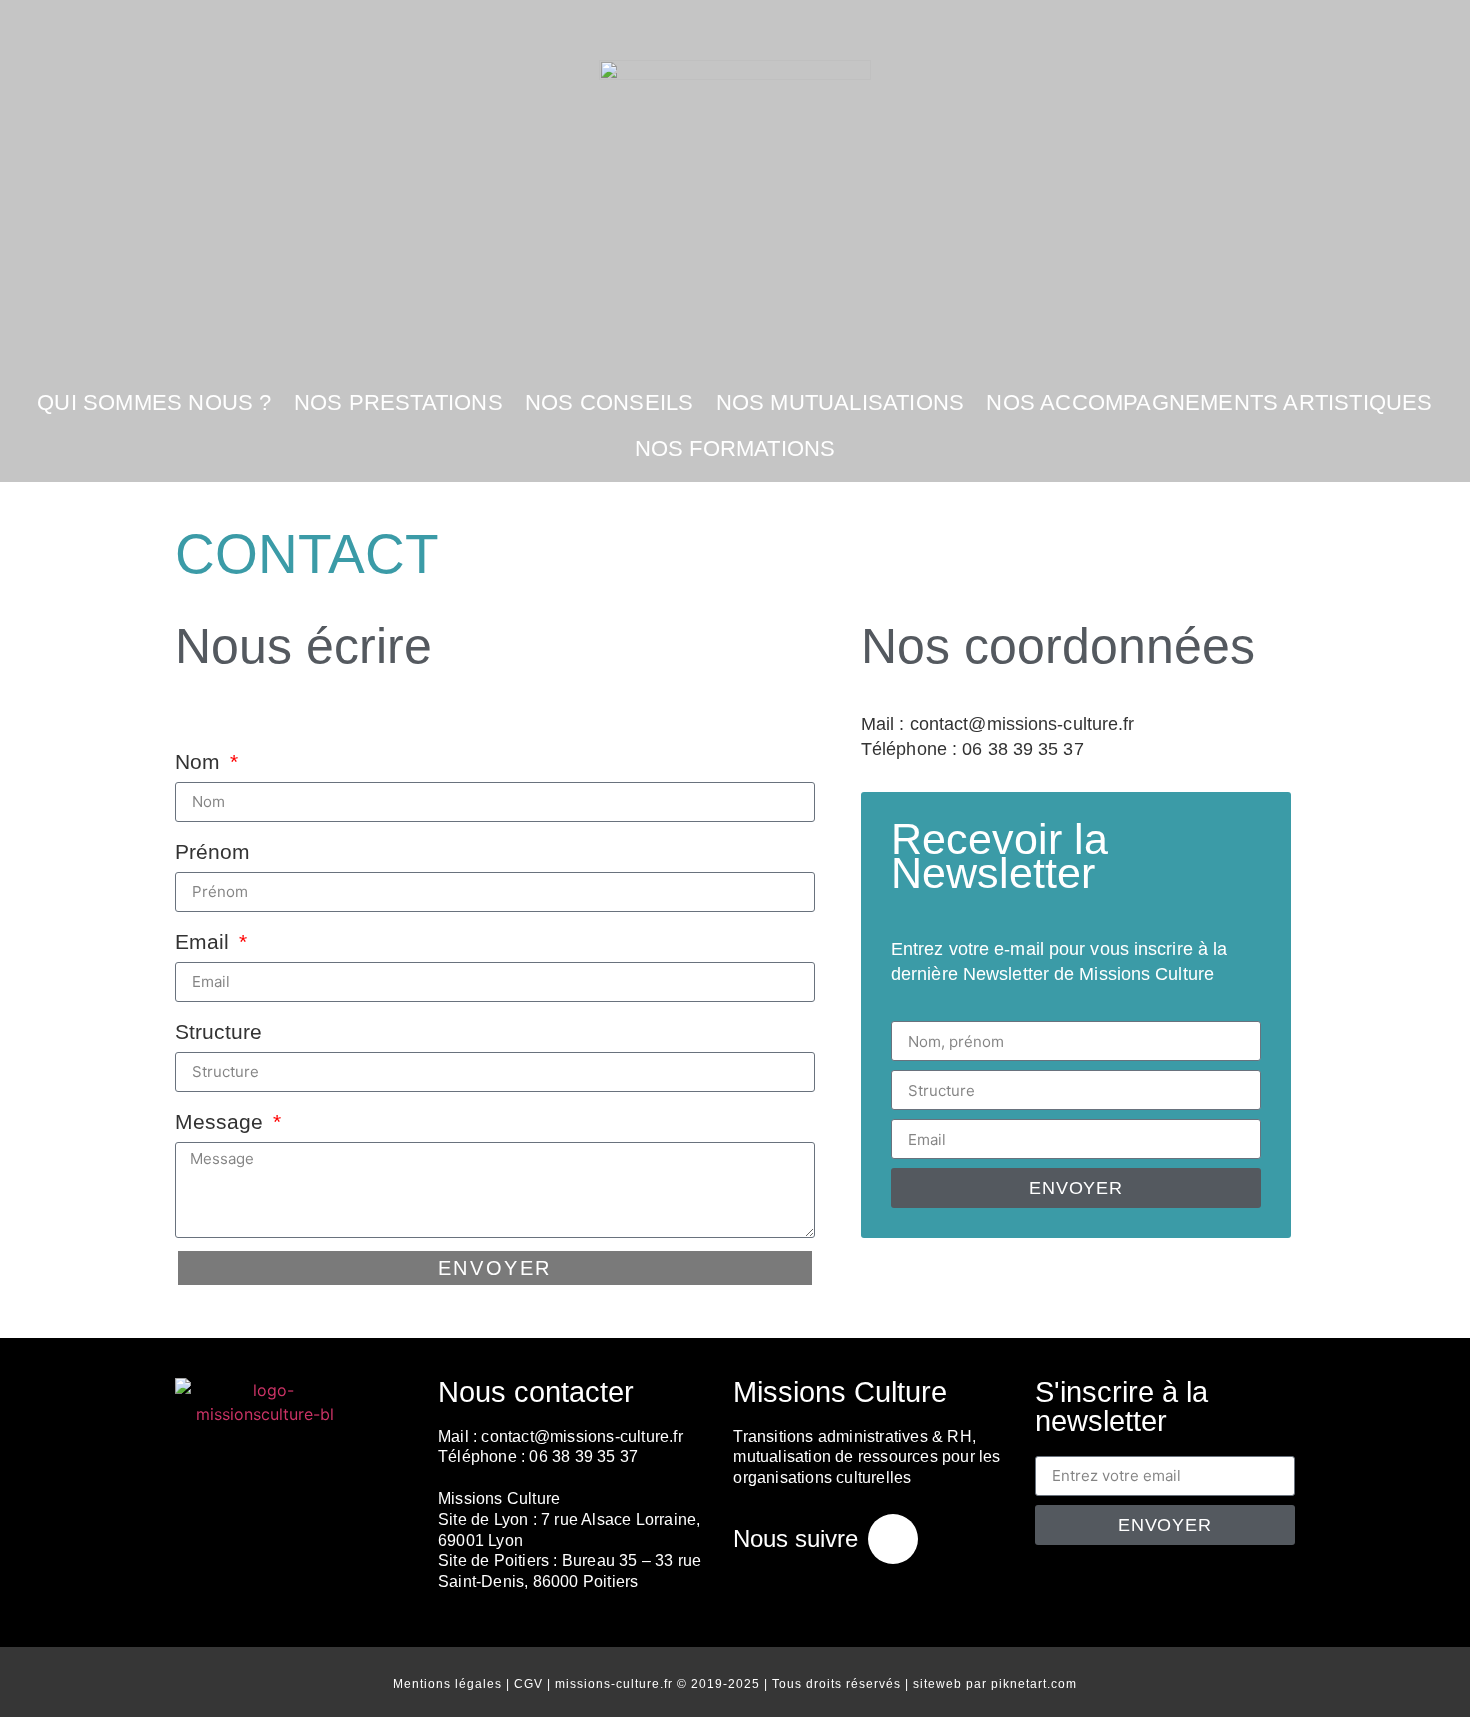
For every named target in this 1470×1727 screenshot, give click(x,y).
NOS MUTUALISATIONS (840, 402)
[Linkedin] (893, 1539)
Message (222, 1121)
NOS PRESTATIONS (398, 402)
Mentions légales (447, 1684)
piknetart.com (1034, 1684)
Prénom (212, 851)
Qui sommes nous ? (154, 402)
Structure (218, 1031)
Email (205, 941)
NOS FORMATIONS (735, 448)
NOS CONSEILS (609, 402)
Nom (200, 761)
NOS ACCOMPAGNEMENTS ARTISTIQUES (1209, 402)
